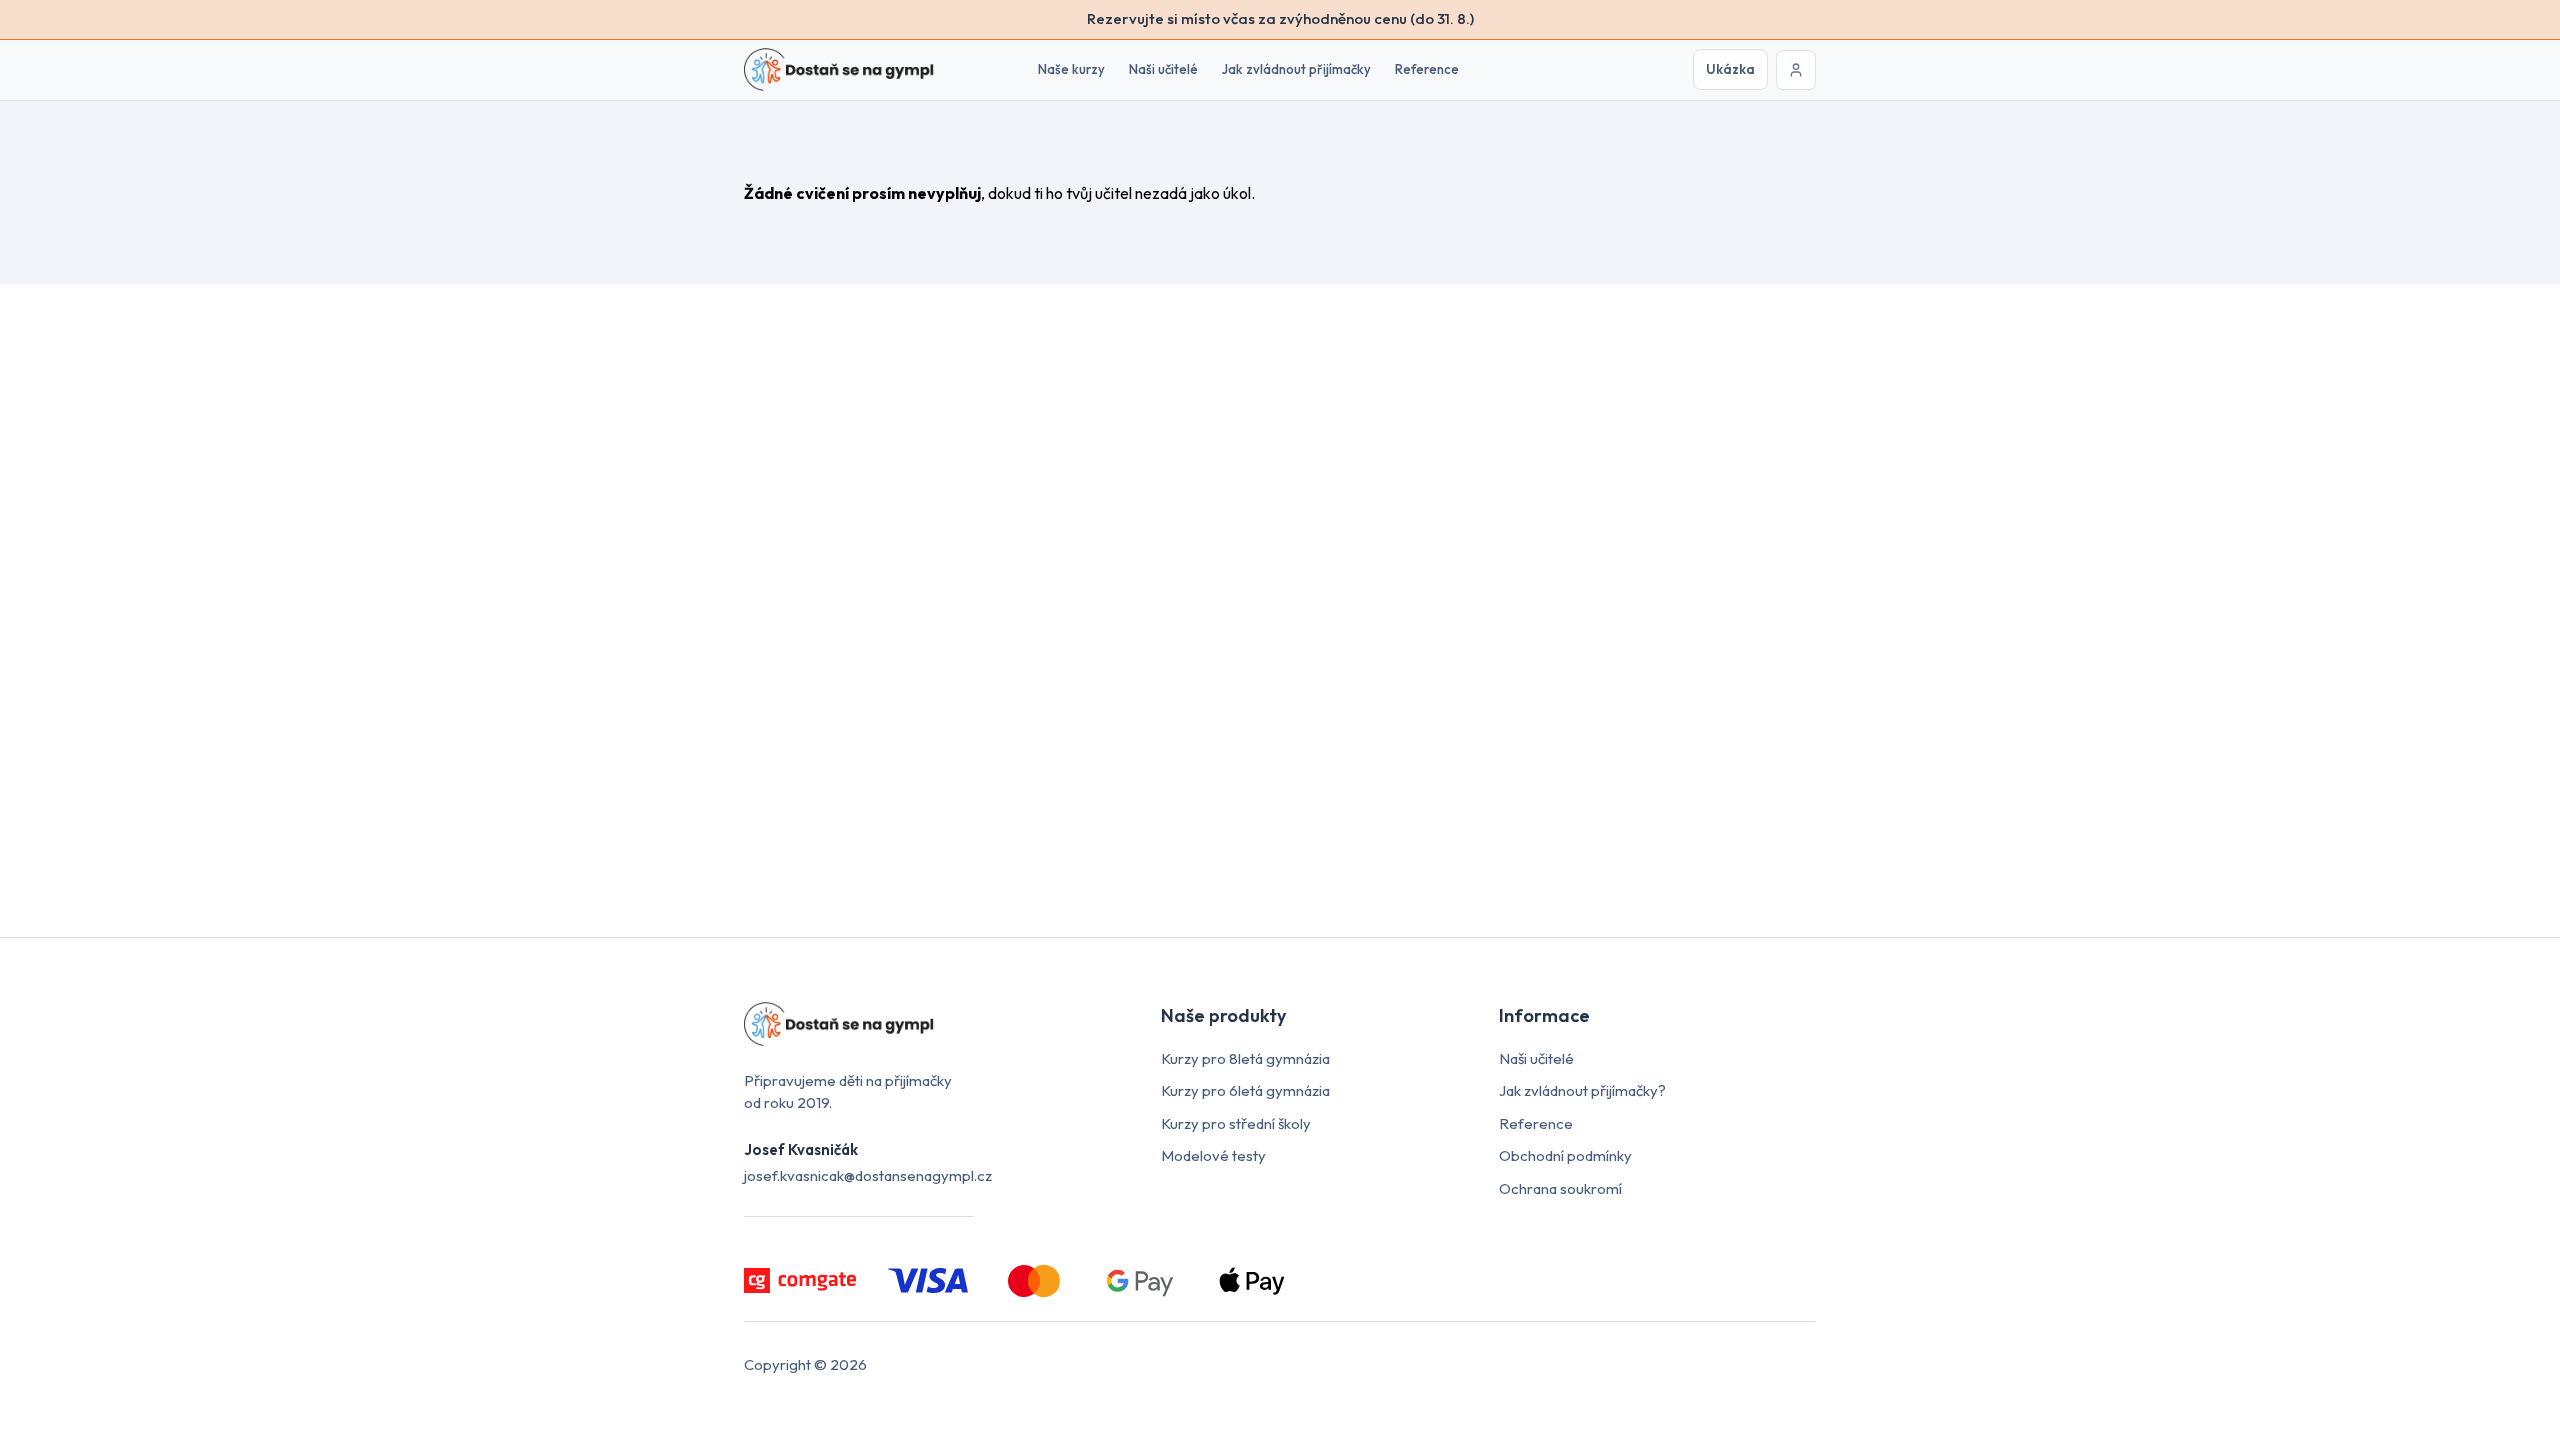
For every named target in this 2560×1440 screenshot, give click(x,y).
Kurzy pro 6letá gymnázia (1245, 1090)
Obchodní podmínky (1565, 1155)
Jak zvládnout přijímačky (1296, 69)
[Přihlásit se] (1796, 70)
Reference (1427, 69)
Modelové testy (1213, 1155)
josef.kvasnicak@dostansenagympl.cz (868, 1175)
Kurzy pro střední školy (1236, 1123)
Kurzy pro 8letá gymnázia (1245, 1058)
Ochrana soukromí (1560, 1188)
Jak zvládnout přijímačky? (1582, 1090)
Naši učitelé (1163, 69)
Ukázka (1730, 69)
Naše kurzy (1071, 69)
